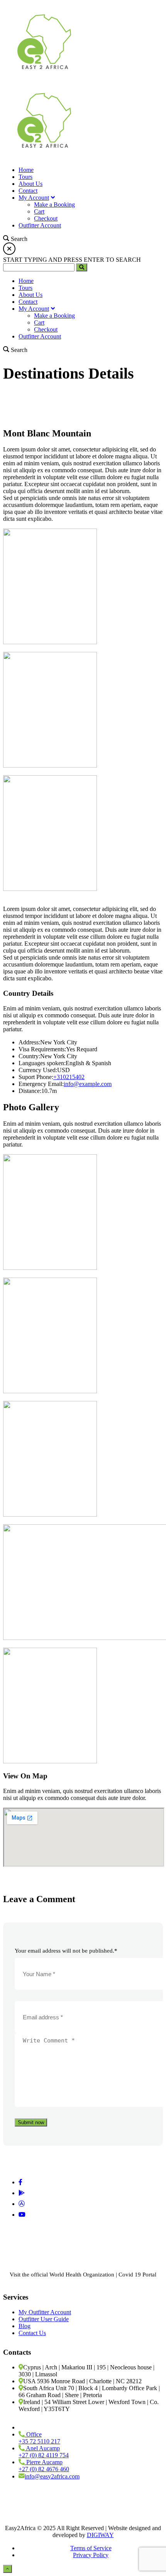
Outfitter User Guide (44, 2319)
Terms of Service (91, 2548)
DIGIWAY (100, 2535)
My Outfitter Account (45, 2312)
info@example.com (88, 1084)
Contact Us (32, 2333)
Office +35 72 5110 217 (39, 2438)
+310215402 (69, 1077)
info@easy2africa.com (52, 2476)
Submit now (31, 2122)
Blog (25, 2326)
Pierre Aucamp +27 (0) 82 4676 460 (44, 2466)
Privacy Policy (91, 2555)
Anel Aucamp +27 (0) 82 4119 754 (44, 2452)
